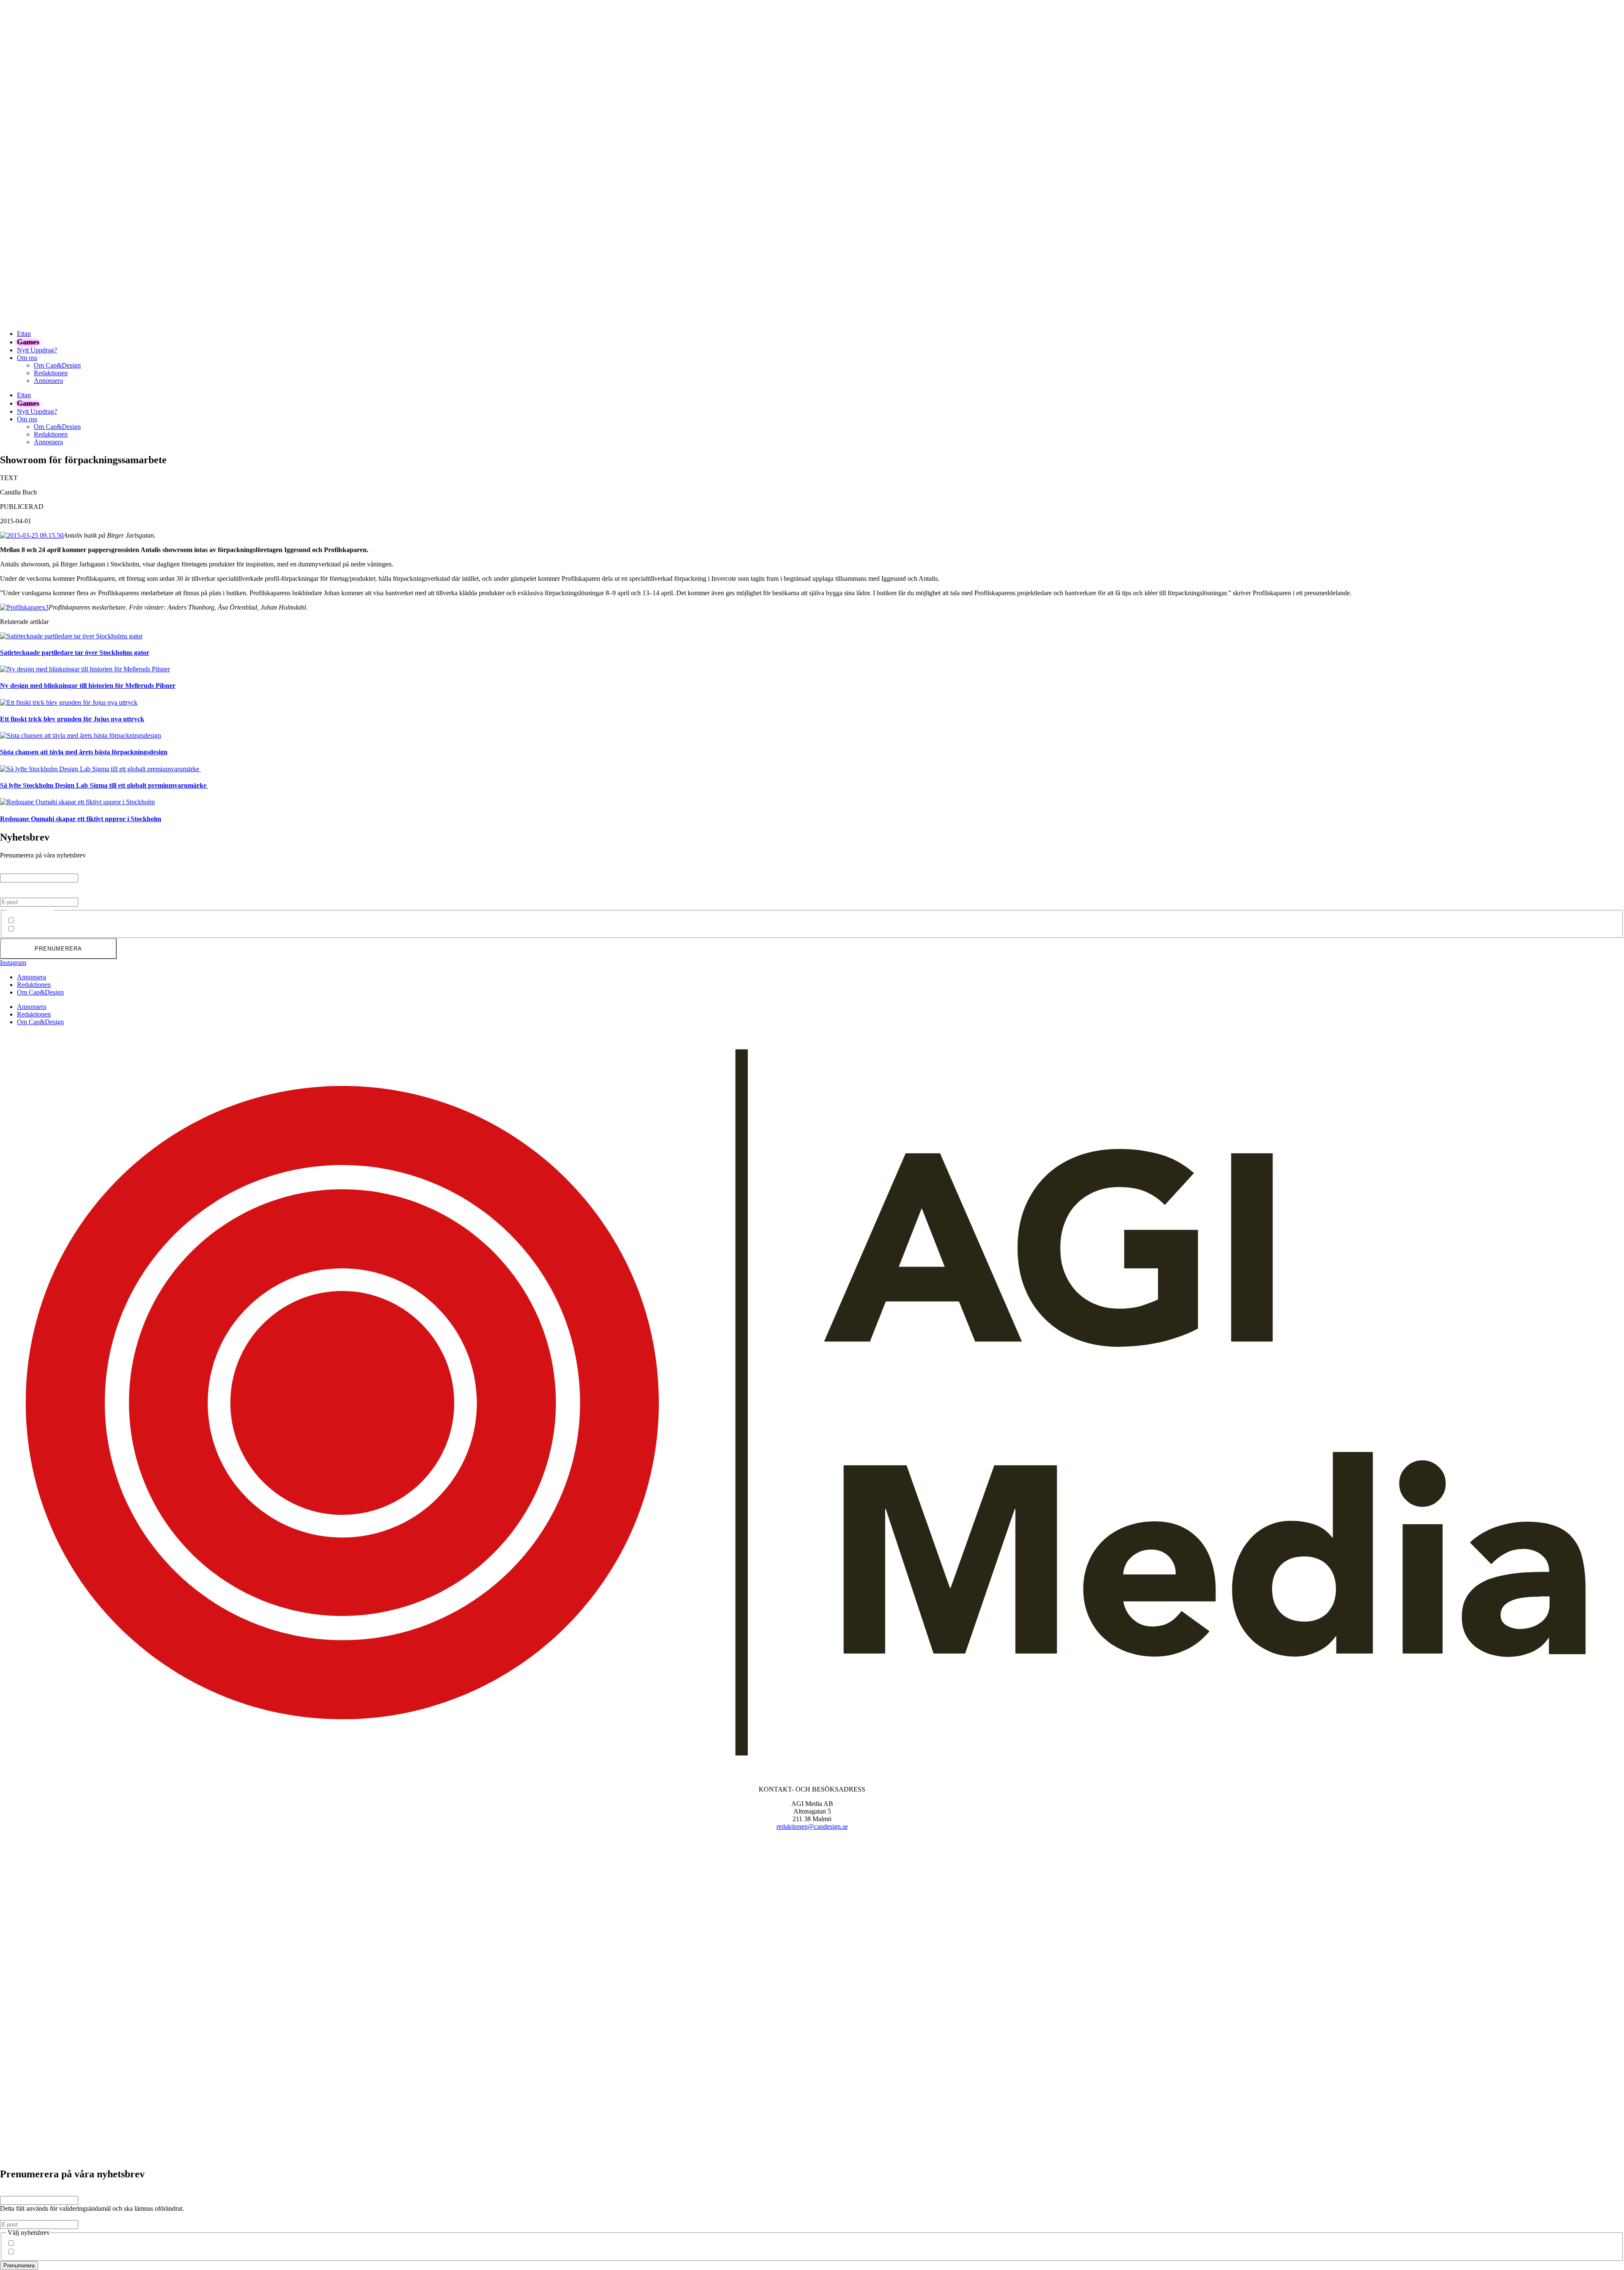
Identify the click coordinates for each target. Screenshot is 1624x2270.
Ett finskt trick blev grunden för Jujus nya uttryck (72, 719)
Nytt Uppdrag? (37, 350)
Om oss (27, 358)
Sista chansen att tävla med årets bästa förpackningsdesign (84, 752)
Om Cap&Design (57, 365)
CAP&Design (36, 921)
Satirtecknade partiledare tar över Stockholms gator (75, 653)
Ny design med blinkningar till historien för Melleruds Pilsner (88, 686)
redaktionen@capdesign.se (812, 1826)
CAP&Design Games (46, 929)
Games (28, 342)
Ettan (24, 334)
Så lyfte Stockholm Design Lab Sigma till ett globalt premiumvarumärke (104, 785)
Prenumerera (58, 949)
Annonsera (48, 381)
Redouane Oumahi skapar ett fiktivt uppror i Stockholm (81, 819)
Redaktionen (51, 373)
